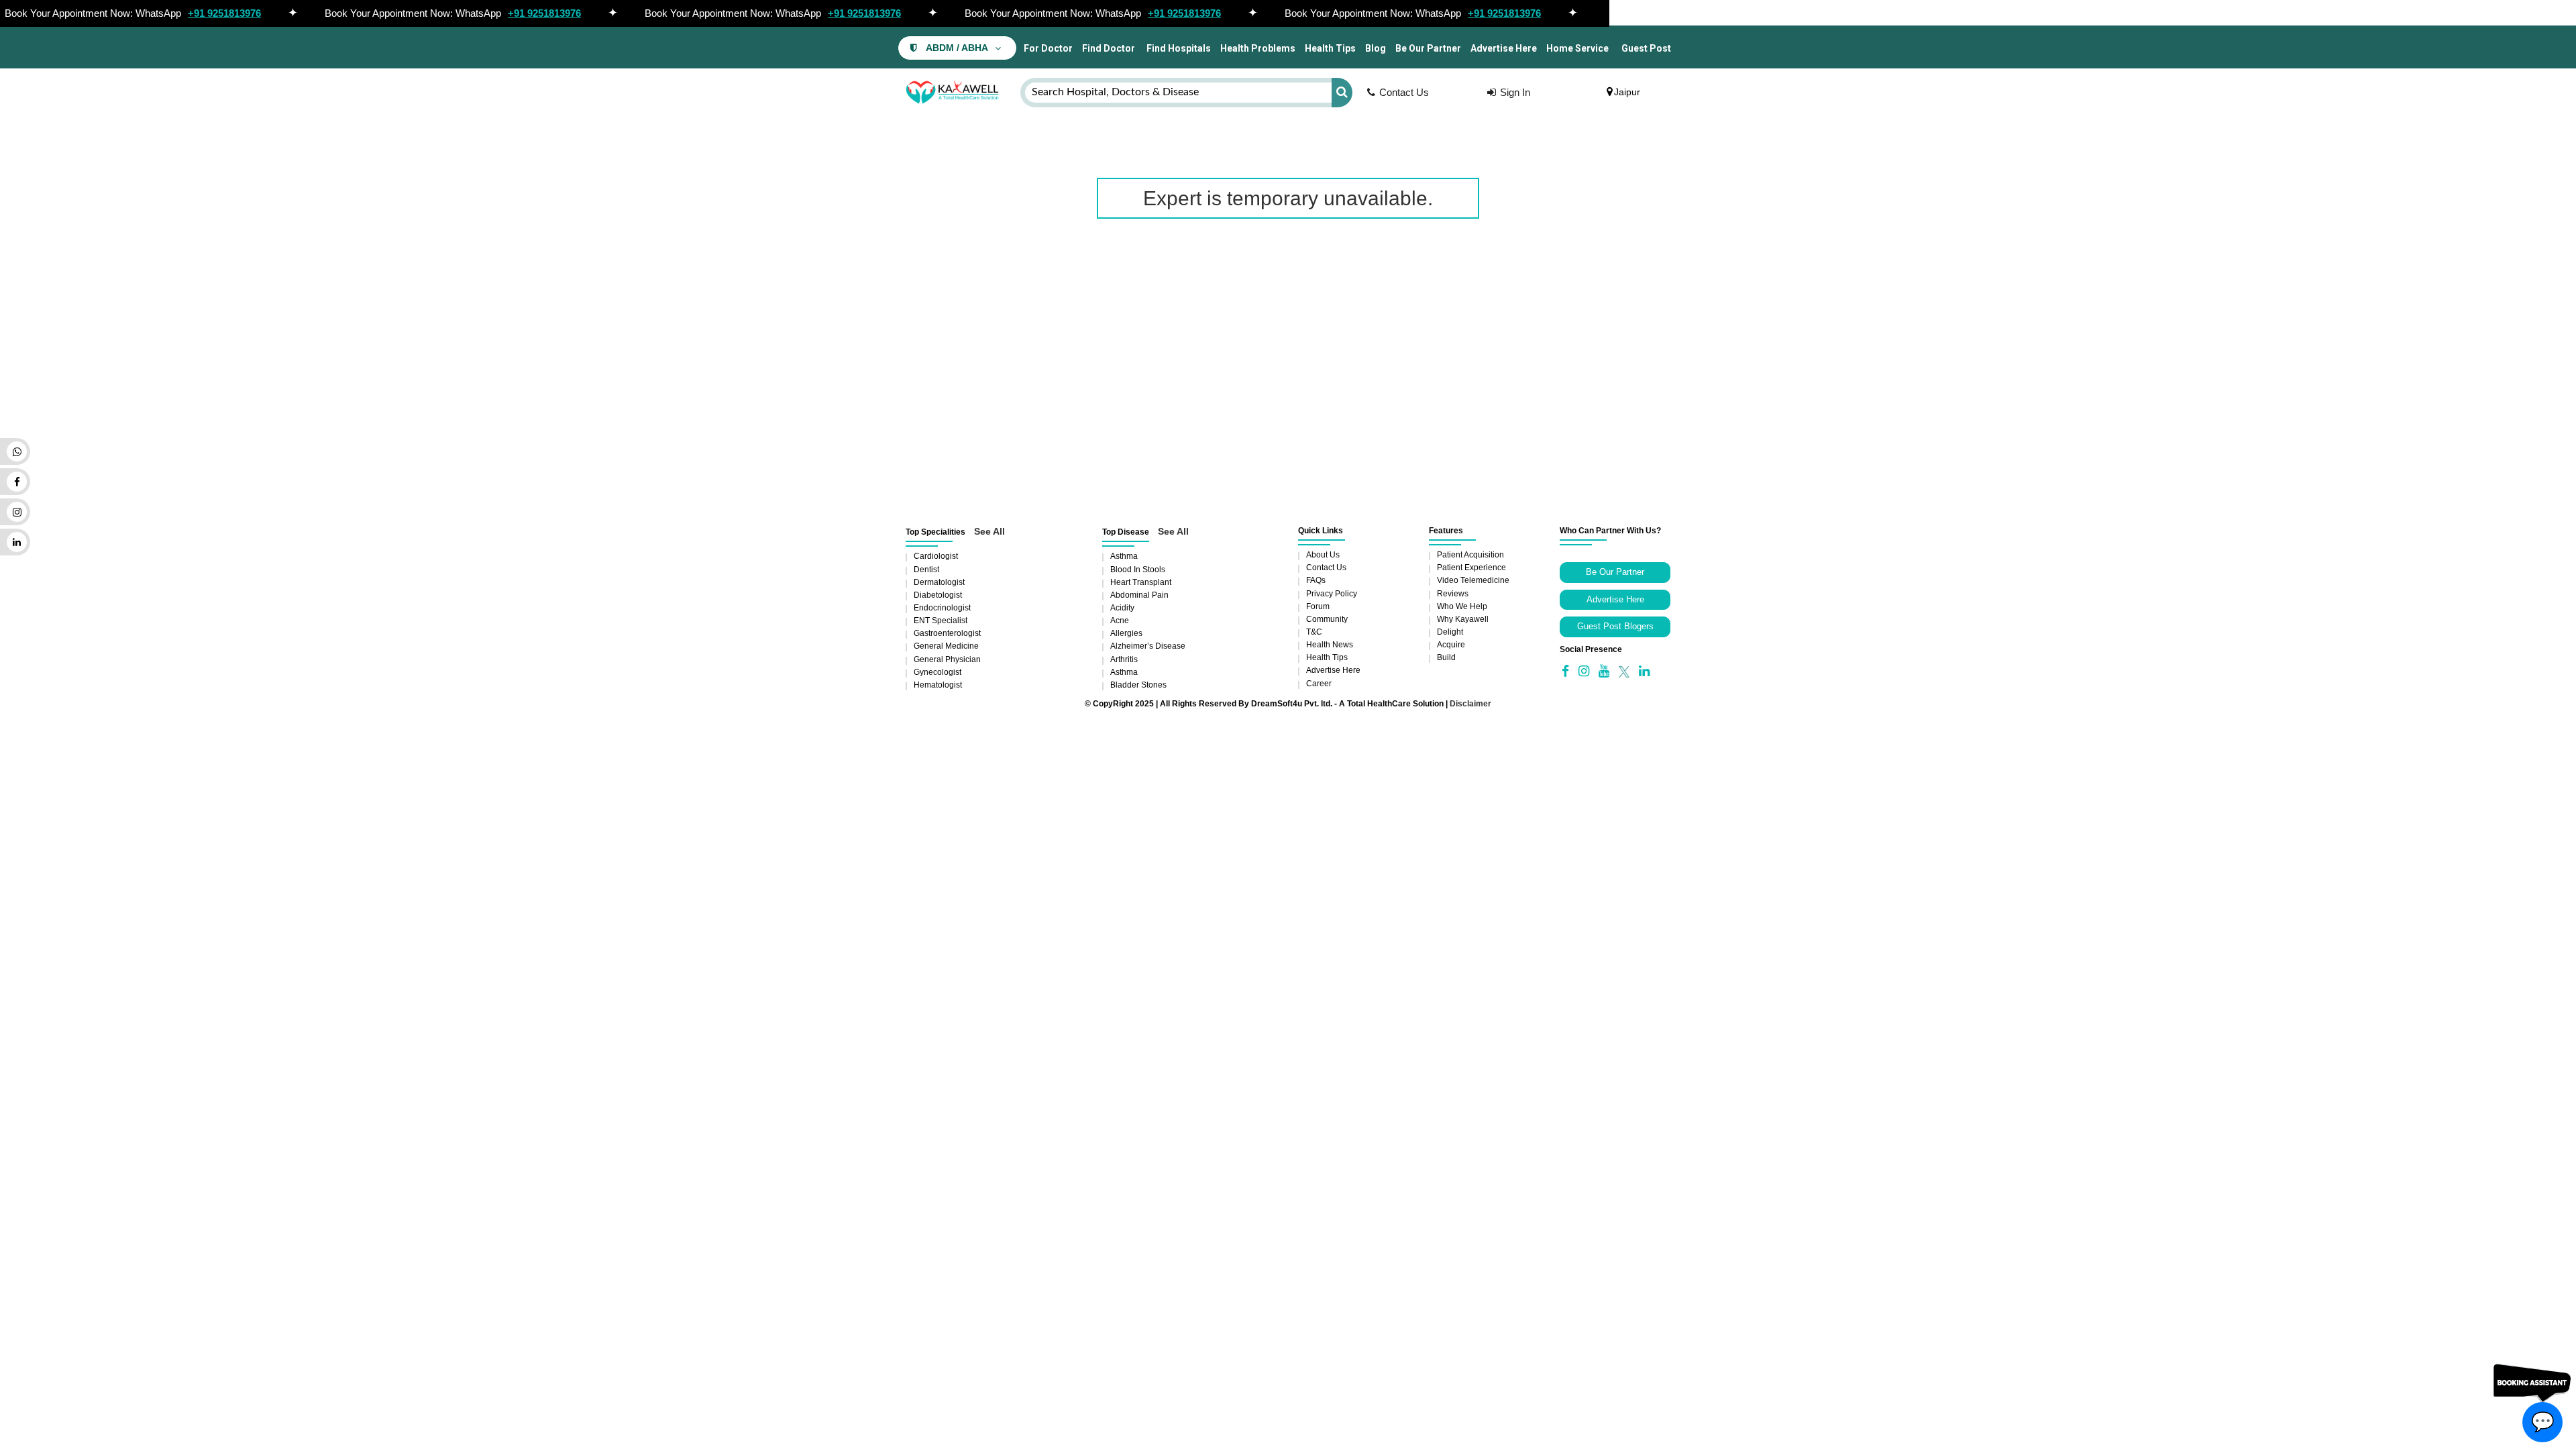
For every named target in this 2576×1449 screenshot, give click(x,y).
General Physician (947, 659)
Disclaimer (1470, 704)
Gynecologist (937, 672)
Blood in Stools (1138, 570)
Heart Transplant (1141, 582)
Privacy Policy (1332, 594)
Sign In (1515, 92)
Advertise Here (1504, 48)
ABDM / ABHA (957, 48)
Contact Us (1404, 92)
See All (989, 531)
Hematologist (938, 685)
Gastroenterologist (947, 633)
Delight (1450, 632)
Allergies (1126, 633)
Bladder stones (1138, 685)
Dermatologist (939, 582)
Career (1319, 684)
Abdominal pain (1139, 595)
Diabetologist (938, 595)
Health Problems (1258, 48)
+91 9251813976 (224, 13)
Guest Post (1646, 48)
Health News (1330, 645)
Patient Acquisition (1470, 555)
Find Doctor (1109, 48)
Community (1327, 619)
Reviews (1453, 594)
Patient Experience (1471, 568)
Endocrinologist (942, 608)
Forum (1318, 606)
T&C (1314, 632)
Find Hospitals (1178, 48)
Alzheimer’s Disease (1148, 646)
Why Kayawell (1463, 619)
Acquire (1451, 645)
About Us (1323, 555)
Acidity (1122, 608)
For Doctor (1047, 48)
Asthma (1124, 556)
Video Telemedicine (1473, 580)
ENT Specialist (941, 621)
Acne (1120, 621)
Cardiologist (936, 556)
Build (1446, 657)
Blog (1376, 48)
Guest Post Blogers (1615, 626)
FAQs (1316, 580)
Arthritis (1124, 659)
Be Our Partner (1428, 48)
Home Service (1577, 48)
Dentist (926, 570)
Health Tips (1330, 48)
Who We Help (1462, 606)
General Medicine (946, 646)
